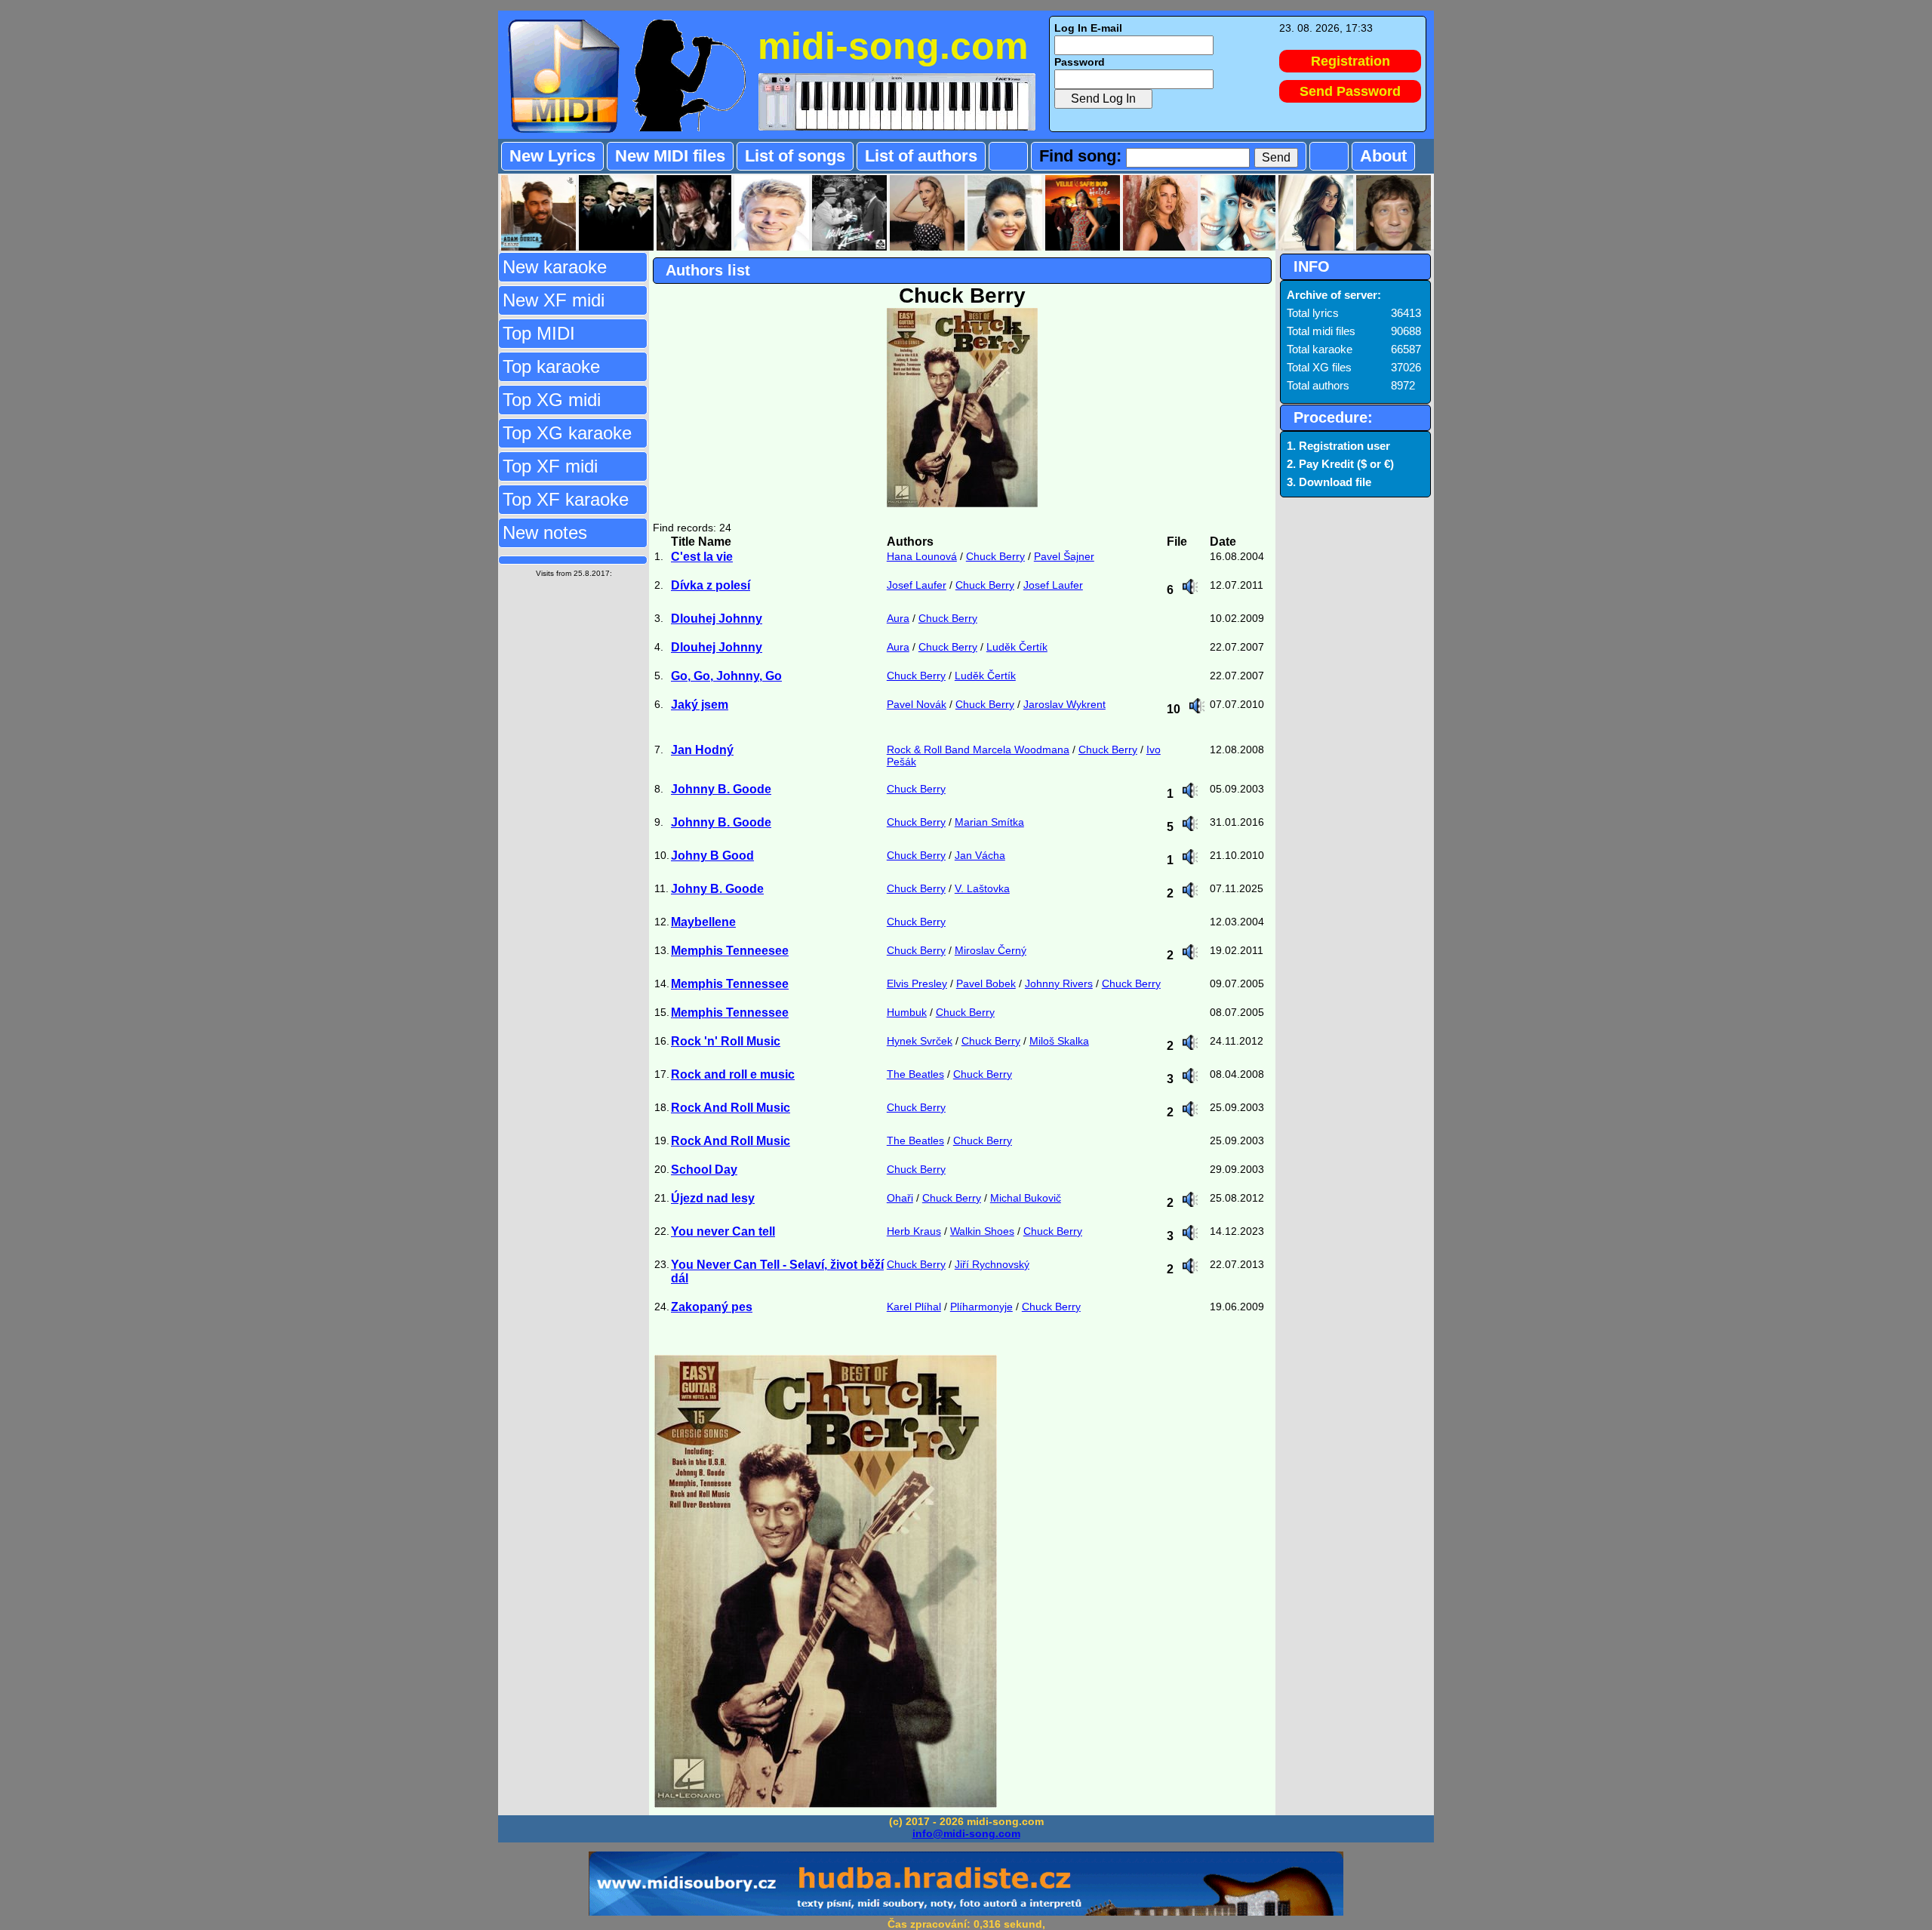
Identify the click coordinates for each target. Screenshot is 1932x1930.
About (1383, 156)
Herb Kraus (914, 1231)
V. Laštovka (982, 888)
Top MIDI (539, 333)
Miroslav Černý (991, 950)
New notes (545, 533)
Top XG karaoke (567, 433)
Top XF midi (550, 466)
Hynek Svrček (920, 1041)
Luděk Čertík (1017, 647)
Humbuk (907, 1012)
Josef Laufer (917, 585)
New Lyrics (552, 156)
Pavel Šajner (1064, 556)
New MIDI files (670, 156)
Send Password (1350, 91)
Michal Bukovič (1026, 1198)
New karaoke (555, 267)
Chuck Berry (995, 556)
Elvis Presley (917, 983)
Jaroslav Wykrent (1064, 704)
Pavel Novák (917, 704)
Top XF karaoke (566, 499)
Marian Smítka (989, 822)
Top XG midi (552, 400)
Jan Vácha (980, 855)
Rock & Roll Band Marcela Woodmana (978, 750)
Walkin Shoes (982, 1231)
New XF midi (554, 300)
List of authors (921, 156)
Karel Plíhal (914, 1307)
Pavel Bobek (986, 983)
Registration (1351, 61)
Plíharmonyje (981, 1307)
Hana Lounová (922, 556)
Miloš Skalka (1059, 1041)
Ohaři (900, 1198)
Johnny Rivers (1059, 983)
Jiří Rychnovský (992, 1264)
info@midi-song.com (966, 1833)
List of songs (795, 156)
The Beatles (915, 1074)
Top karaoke (551, 366)
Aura (898, 618)
